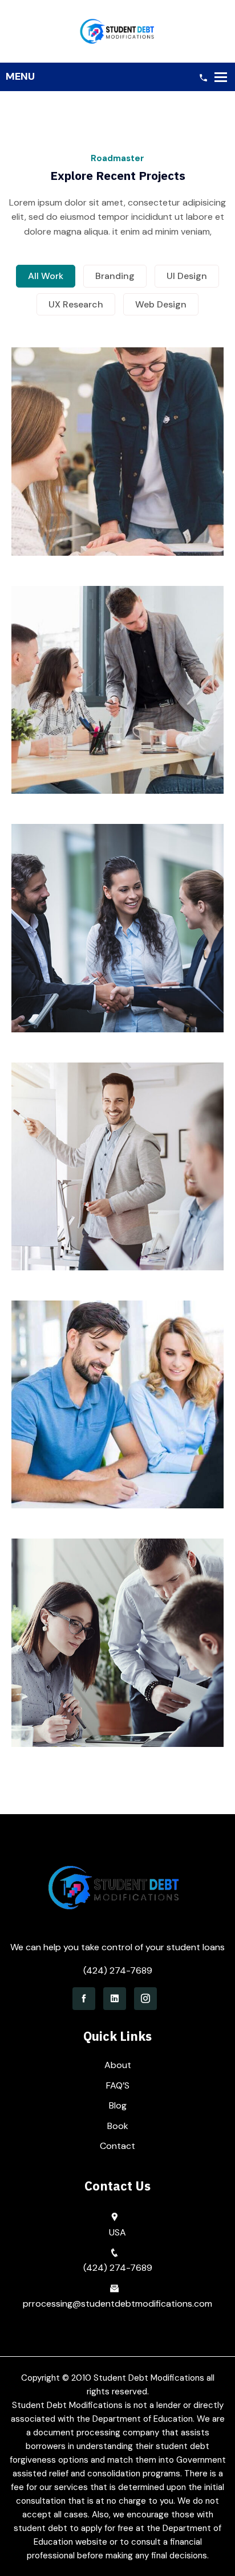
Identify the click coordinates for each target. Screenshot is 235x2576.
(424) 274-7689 (118, 1970)
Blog (118, 2105)
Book (118, 2126)
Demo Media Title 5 (118, 1435)
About (118, 2065)
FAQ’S (118, 2085)
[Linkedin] (115, 1999)
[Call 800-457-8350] (203, 77)
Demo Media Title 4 (118, 1197)
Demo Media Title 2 (118, 721)
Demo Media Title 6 (118, 1673)
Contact (117, 2146)
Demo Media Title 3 (118, 959)
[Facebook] (84, 1999)
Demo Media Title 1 (118, 482)
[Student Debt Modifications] (117, 30)
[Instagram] (145, 1999)
